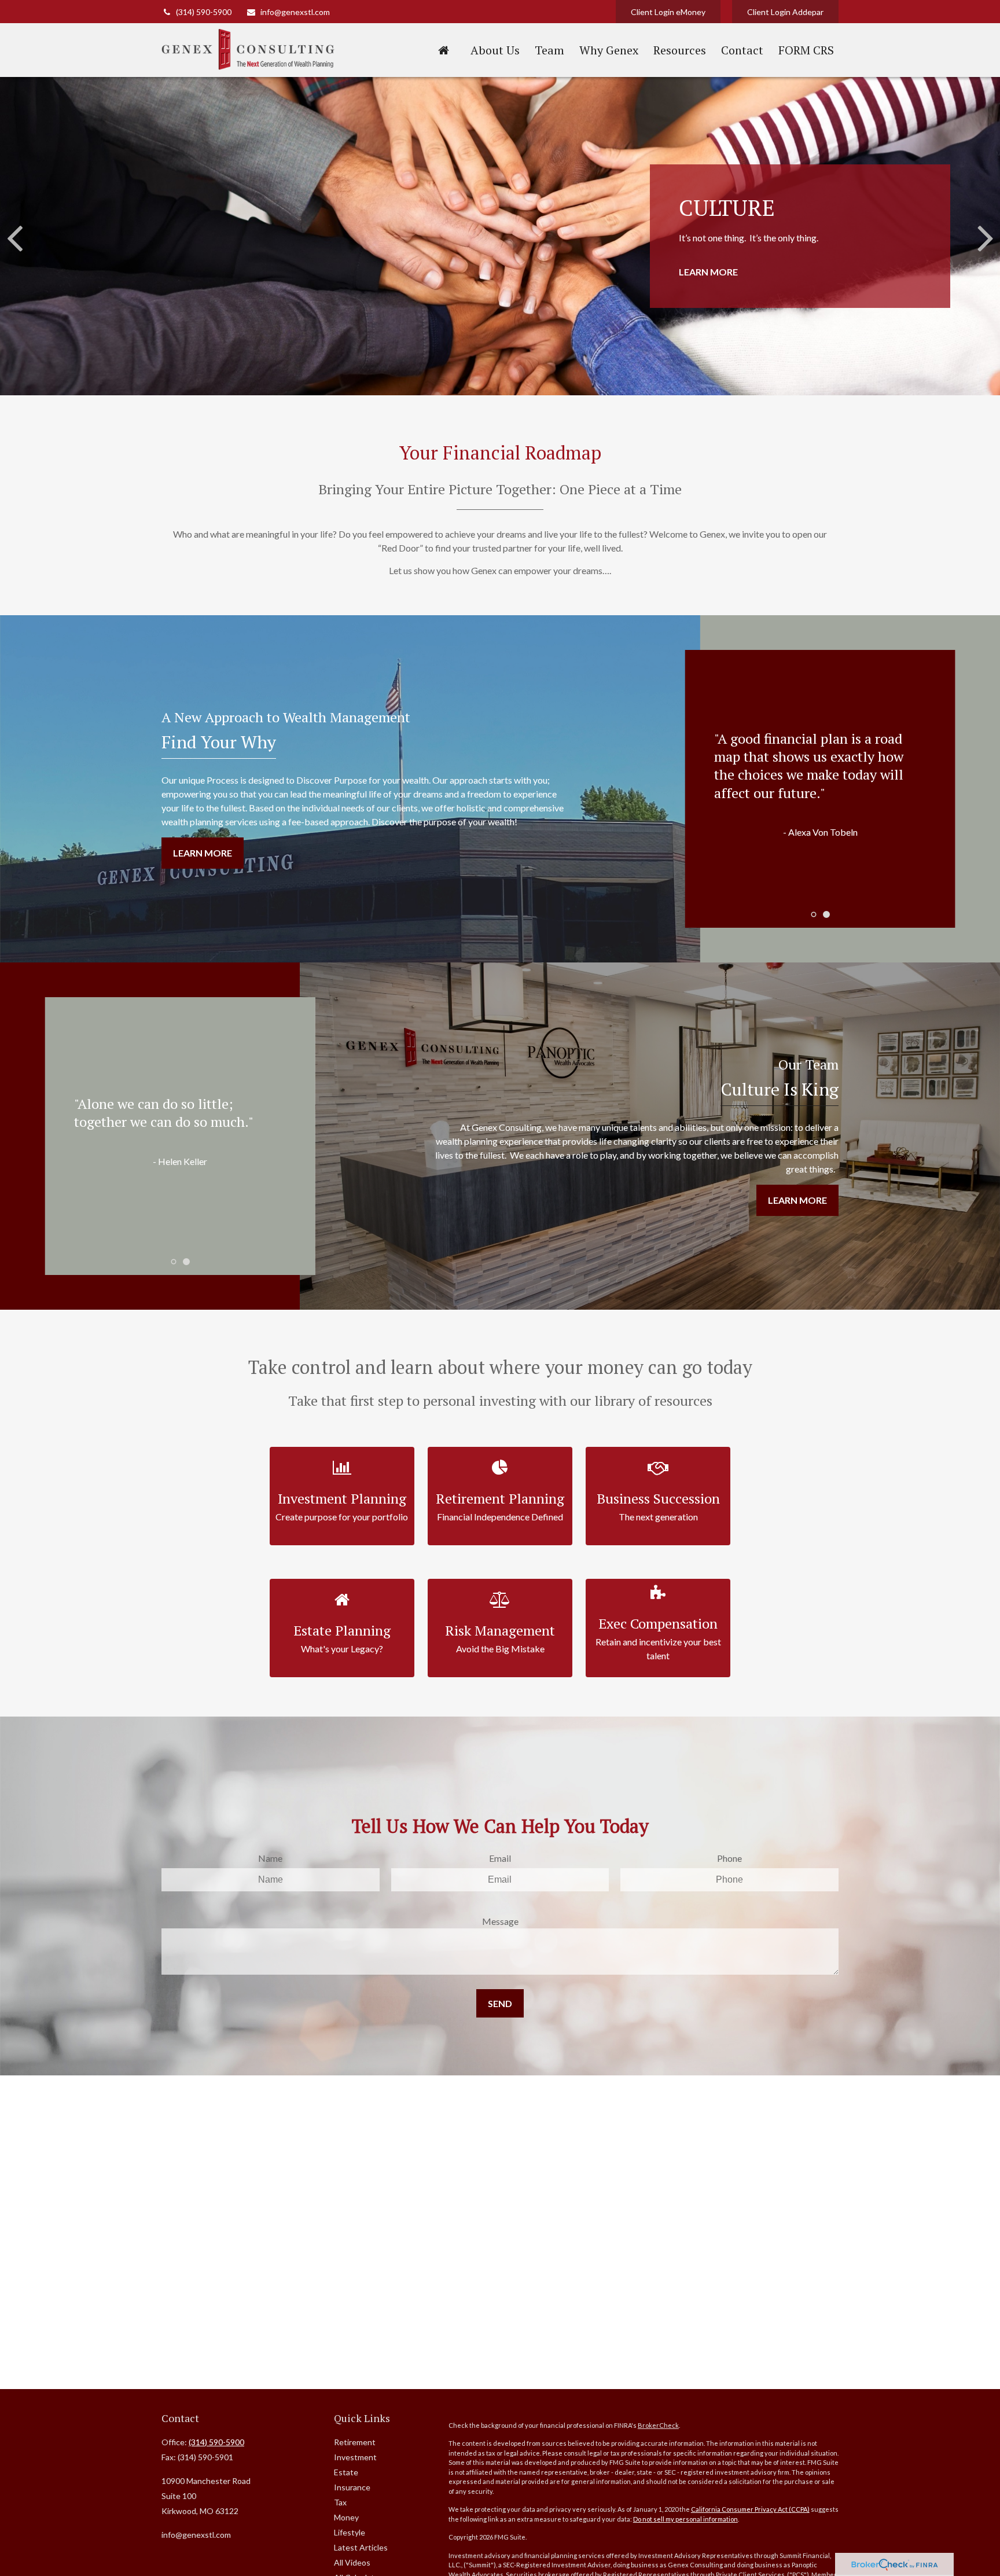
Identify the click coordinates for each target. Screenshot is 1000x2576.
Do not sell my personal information (685, 2519)
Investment (355, 2457)
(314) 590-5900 (204, 12)
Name (270, 1858)
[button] (443, 50)
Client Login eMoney (668, 12)
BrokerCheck (658, 2425)
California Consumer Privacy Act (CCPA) (750, 2509)
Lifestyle (350, 2532)
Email (500, 1858)
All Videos (352, 2562)
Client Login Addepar (785, 12)
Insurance (352, 2487)
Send (500, 2003)
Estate (346, 2472)
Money (346, 2517)
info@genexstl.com (295, 12)
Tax (340, 2502)
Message (500, 1921)
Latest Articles (361, 2547)
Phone (729, 1858)
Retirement (355, 2442)
